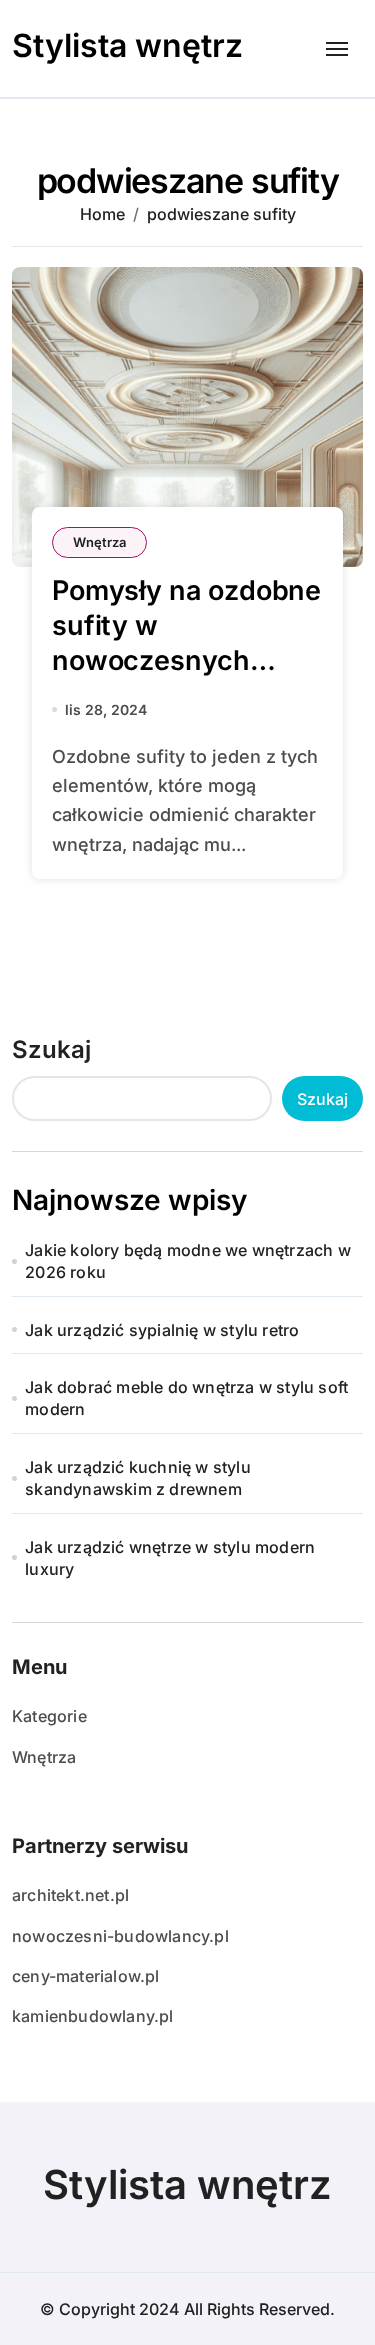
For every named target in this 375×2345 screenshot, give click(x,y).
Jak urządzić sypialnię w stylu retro (162, 1330)
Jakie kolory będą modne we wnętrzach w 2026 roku (188, 1261)
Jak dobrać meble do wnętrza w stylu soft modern (186, 1398)
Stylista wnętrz (127, 45)
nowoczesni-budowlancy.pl (120, 1936)
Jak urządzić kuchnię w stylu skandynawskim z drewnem (138, 1478)
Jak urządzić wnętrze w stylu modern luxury (170, 1558)
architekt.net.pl (70, 1895)
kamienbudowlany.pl (93, 2016)
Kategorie (49, 1716)
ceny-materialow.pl (86, 1976)
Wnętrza (99, 542)
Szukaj (51, 1049)
